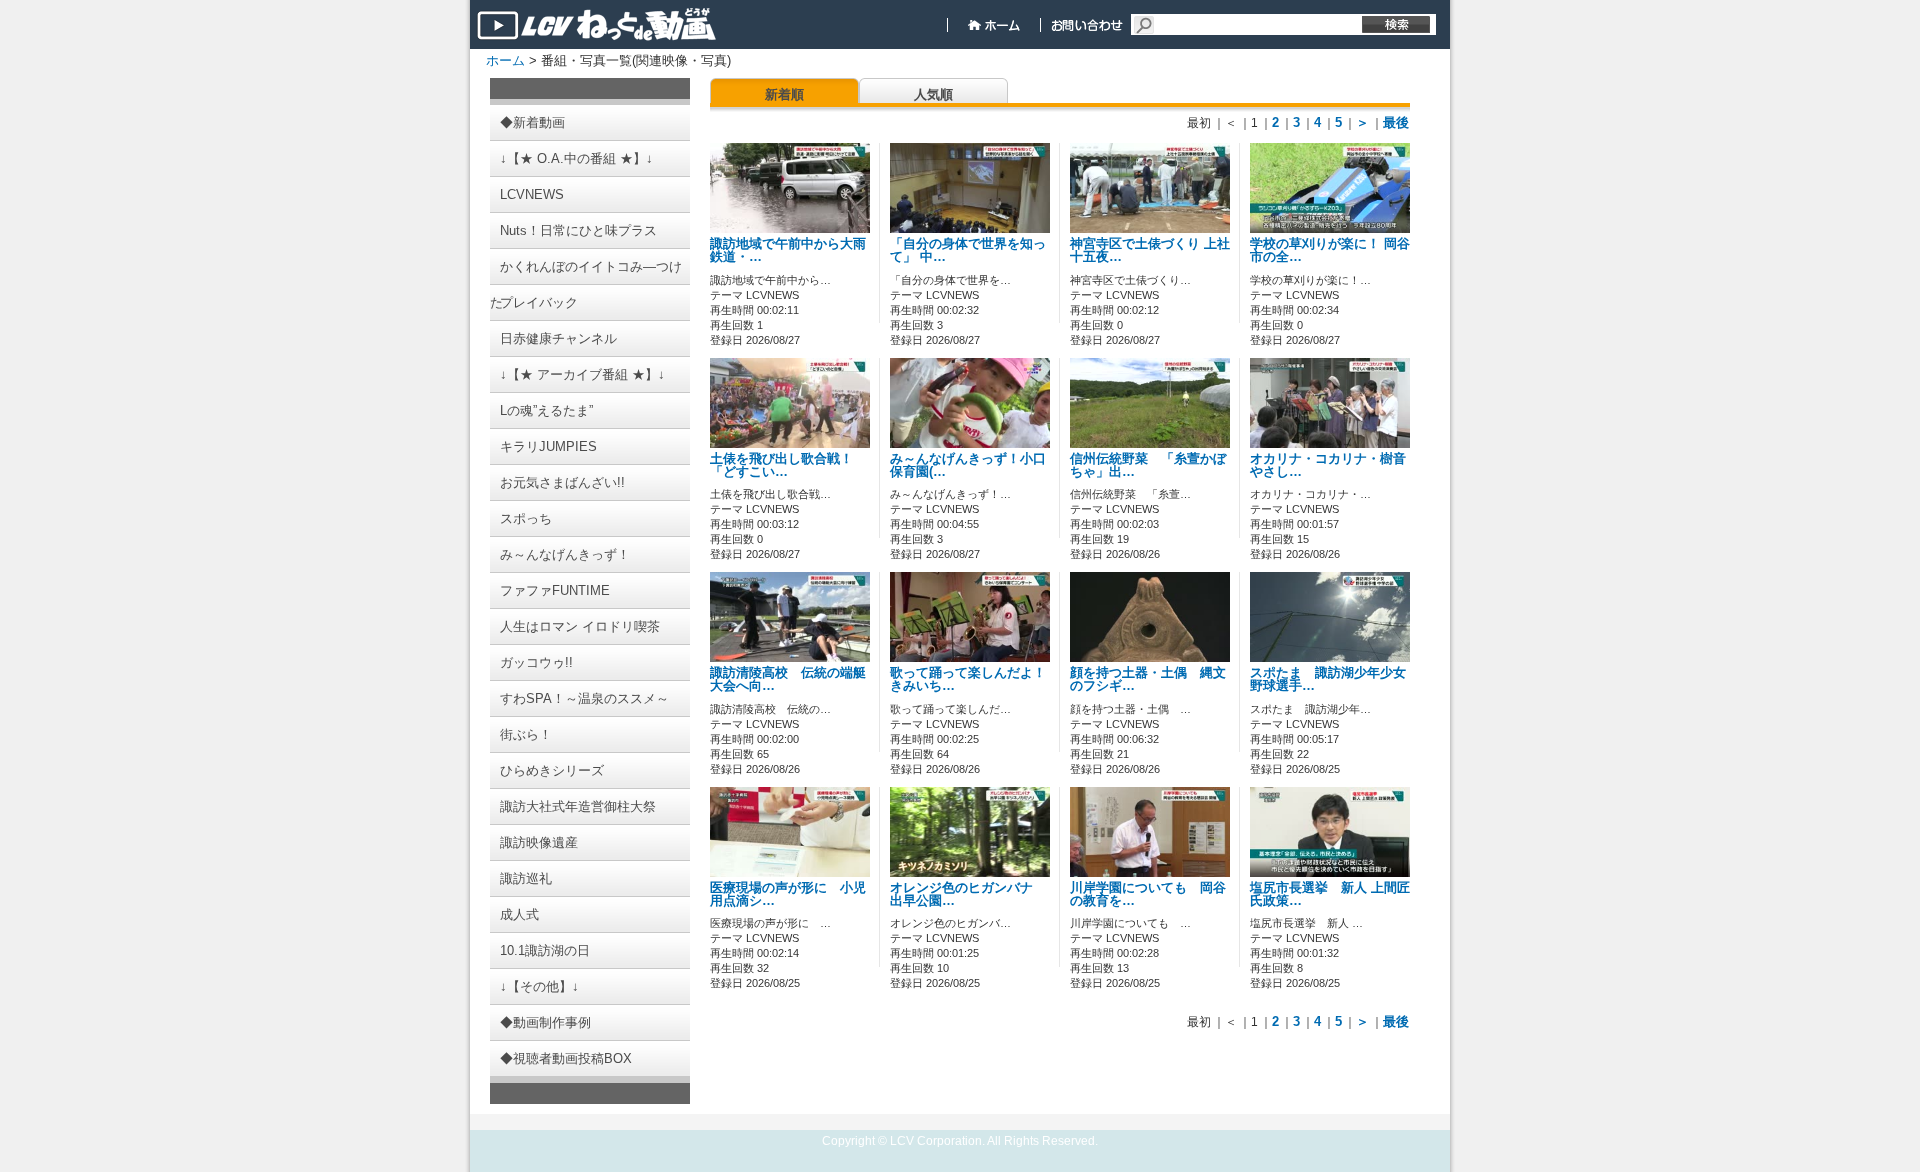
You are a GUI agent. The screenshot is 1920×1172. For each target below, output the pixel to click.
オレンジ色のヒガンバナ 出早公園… (968, 894)
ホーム (505, 60)
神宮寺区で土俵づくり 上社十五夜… (1150, 250)
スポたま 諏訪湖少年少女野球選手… (1328, 679)
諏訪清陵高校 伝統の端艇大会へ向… (788, 679)
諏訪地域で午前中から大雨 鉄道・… (788, 250)
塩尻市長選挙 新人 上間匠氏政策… (1330, 894)
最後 (1396, 122)
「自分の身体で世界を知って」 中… (968, 250)
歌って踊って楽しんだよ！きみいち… (968, 679)
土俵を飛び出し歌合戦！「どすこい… (781, 465)
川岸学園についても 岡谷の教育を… (1148, 894)
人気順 (933, 94)
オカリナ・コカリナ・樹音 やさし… (1334, 465)
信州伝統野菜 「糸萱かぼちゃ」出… (1148, 465)
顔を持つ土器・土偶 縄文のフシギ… (1148, 679)
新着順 (784, 94)
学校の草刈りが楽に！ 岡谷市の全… (1330, 250)
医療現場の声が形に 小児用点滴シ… (788, 894)
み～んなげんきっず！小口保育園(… (968, 465)
